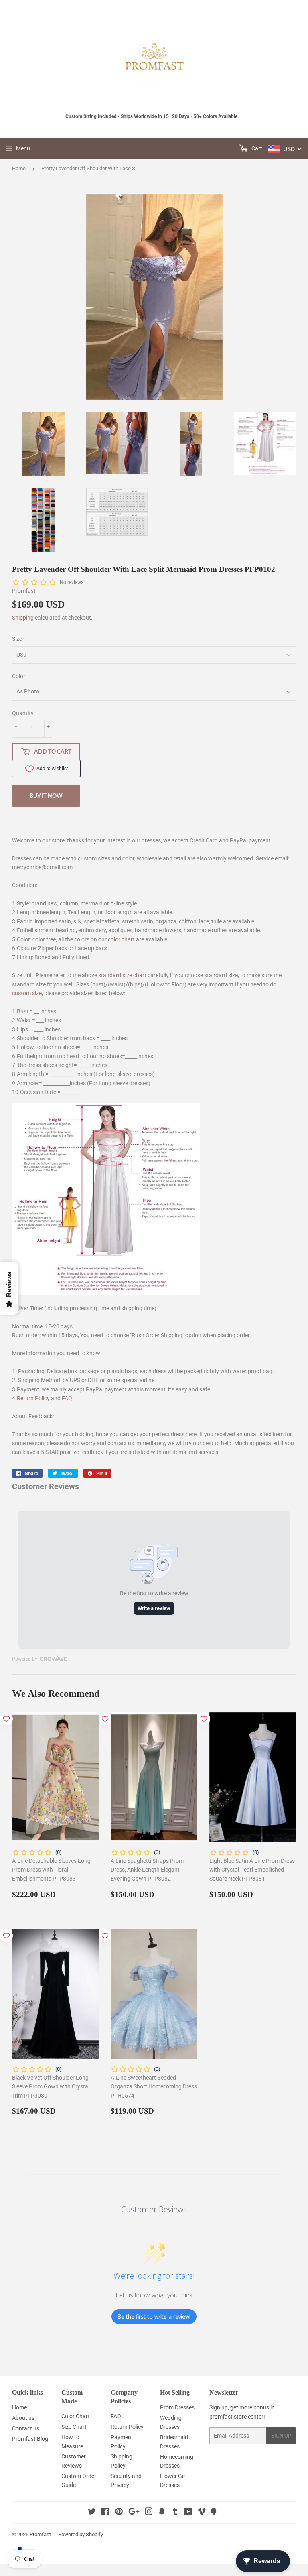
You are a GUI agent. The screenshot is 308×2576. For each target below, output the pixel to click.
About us (23, 2418)
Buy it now (46, 796)
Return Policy (33, 1398)
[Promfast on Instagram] (149, 2513)
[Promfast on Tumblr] (175, 2513)
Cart (256, 148)
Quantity (23, 713)
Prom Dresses (177, 2407)
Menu (23, 148)
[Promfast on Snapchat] (162, 2513)
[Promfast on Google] (134, 2513)
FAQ (67, 1398)
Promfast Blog (30, 2439)
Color (19, 676)
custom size (27, 993)
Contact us (26, 2428)
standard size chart (122, 975)
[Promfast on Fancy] (214, 2513)
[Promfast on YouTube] (188, 2513)
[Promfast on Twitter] (92, 2513)
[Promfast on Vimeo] (202, 2513)
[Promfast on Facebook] (105, 2513)
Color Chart (76, 2416)
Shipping (23, 618)
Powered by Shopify (81, 2534)
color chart (121, 939)
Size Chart (74, 2427)
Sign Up (281, 2436)
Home (19, 168)
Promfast (40, 2534)
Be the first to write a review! (154, 2317)
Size (17, 639)
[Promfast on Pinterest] (119, 2513)
